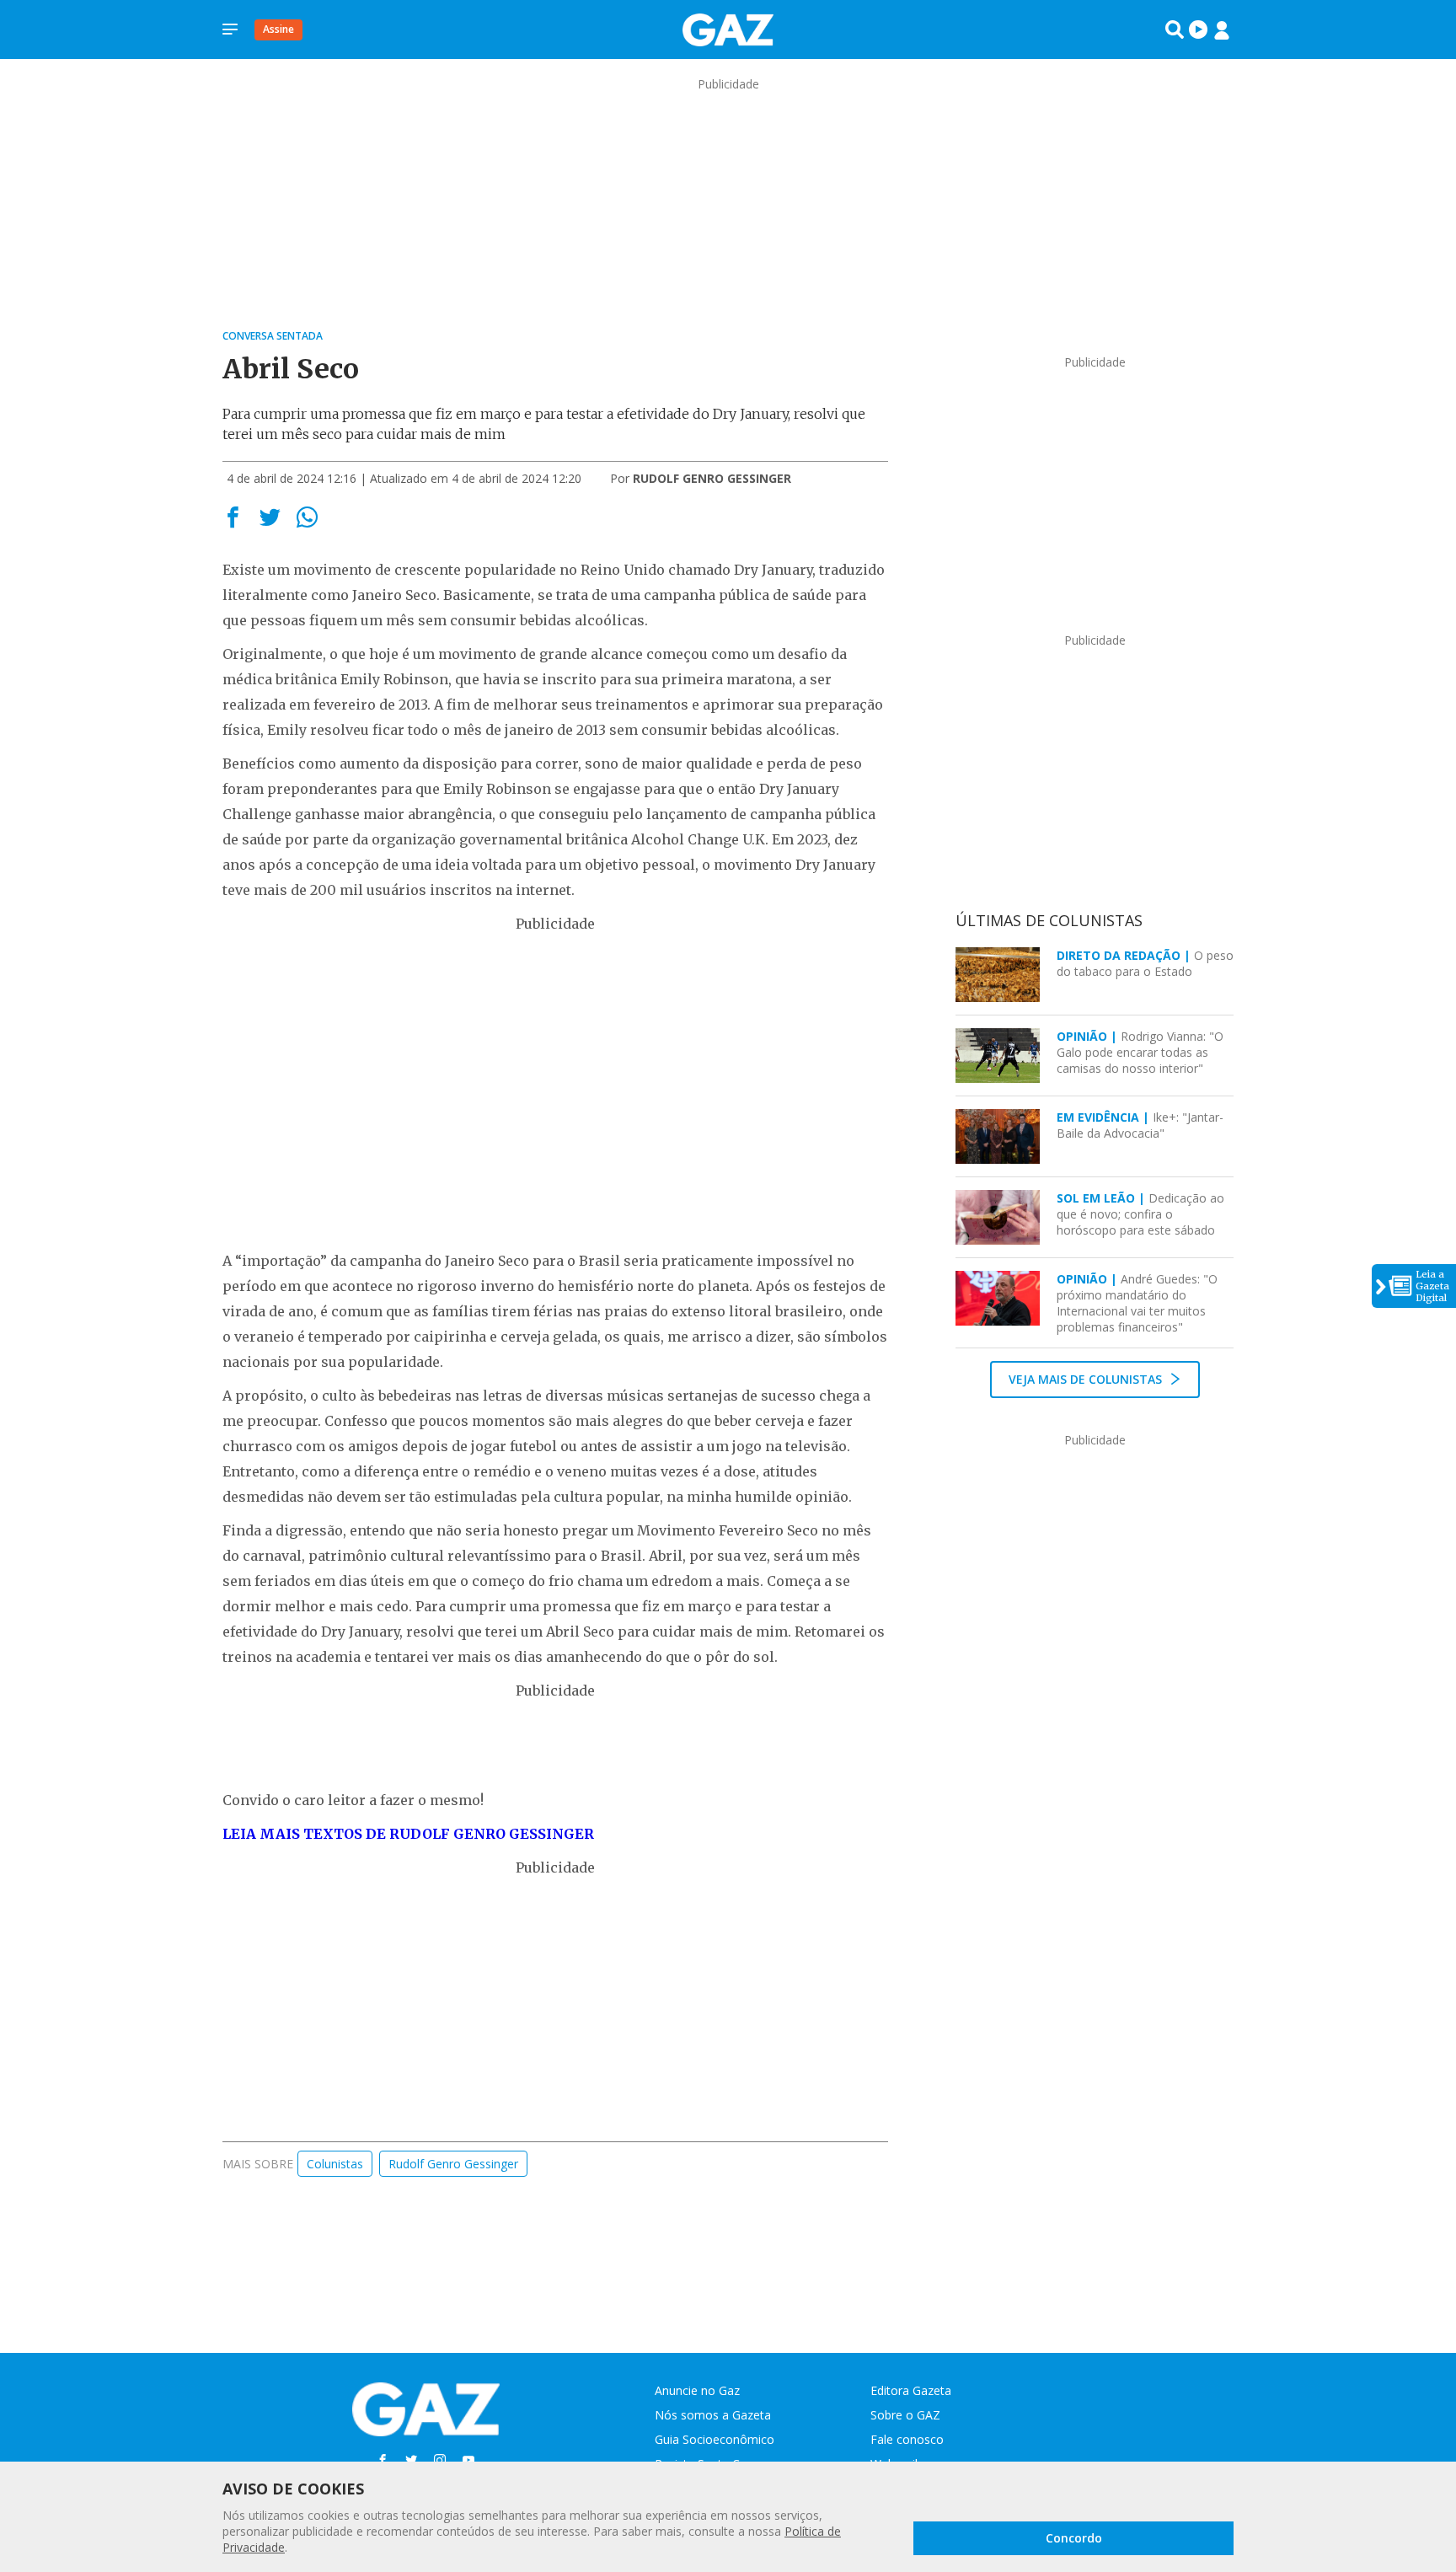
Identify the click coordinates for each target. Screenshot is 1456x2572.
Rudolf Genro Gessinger (453, 2164)
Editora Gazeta (911, 2390)
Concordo (1074, 2538)
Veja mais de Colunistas (1087, 1379)
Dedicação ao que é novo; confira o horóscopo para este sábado (1140, 1214)
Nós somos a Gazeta (713, 2415)
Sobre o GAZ (905, 2415)
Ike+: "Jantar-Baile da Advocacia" (1140, 1125)
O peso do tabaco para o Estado (1145, 963)
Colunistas (335, 2164)
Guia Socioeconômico (715, 2439)
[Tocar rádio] (1198, 29)
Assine (278, 29)
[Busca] (1175, 29)
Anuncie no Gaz (697, 2390)
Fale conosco (907, 2439)
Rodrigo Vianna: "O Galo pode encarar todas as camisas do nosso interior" (1140, 1052)
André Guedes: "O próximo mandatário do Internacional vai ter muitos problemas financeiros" (1137, 1303)
